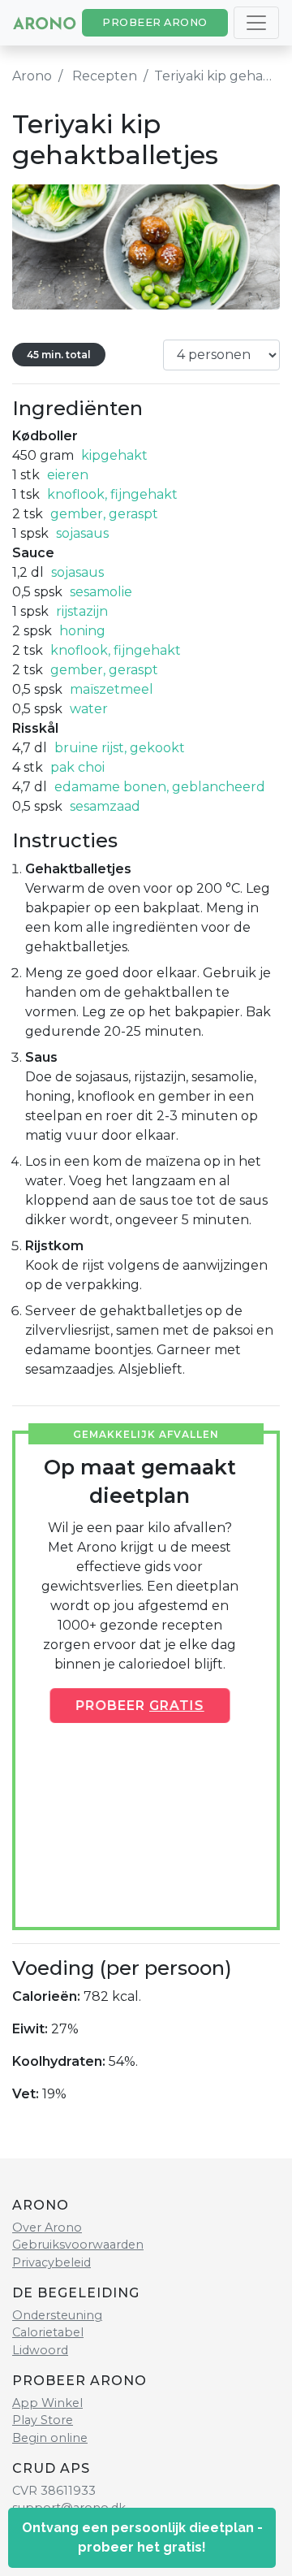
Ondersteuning (57, 2315)
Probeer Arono (155, 22)
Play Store (43, 2420)
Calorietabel (48, 2332)
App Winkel (47, 2403)
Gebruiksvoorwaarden (78, 2245)
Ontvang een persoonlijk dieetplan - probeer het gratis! (142, 2537)
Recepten (105, 76)
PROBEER (140, 1705)
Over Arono (47, 2227)
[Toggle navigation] (256, 23)
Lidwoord (40, 2350)
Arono (32, 76)
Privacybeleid (52, 2262)
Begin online (50, 2438)
